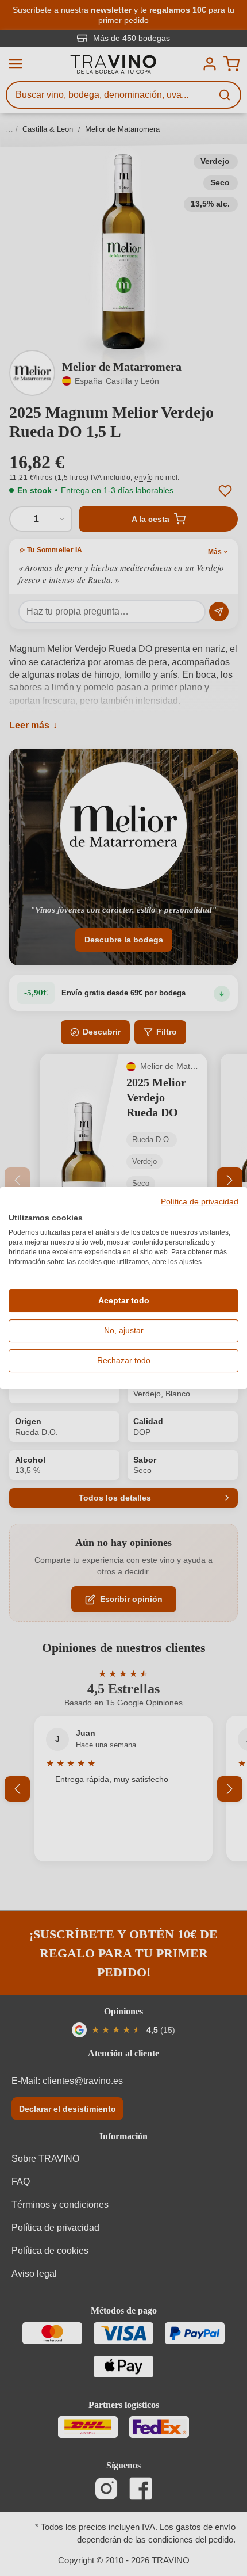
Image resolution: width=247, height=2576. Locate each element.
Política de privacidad (200, 1202)
